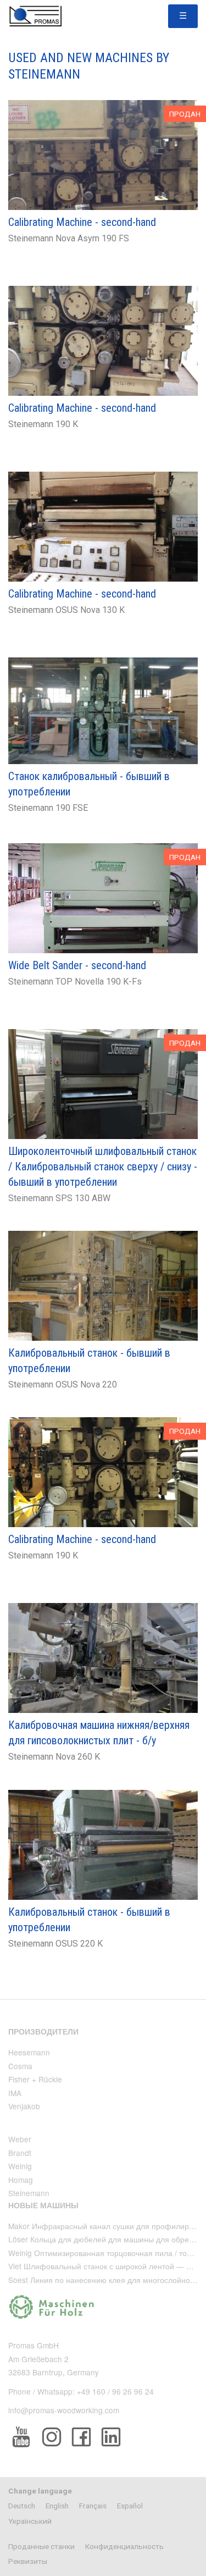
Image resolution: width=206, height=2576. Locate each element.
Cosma (20, 2066)
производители (43, 2031)
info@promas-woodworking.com (64, 2410)
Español (130, 2506)
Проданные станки (41, 2546)
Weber (20, 2139)
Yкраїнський (30, 2521)
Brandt (20, 2153)
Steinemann (29, 2193)
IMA (15, 2093)
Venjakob (24, 2106)
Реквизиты (28, 2561)
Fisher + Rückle (35, 2079)
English (57, 2506)
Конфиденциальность (124, 2546)
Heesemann (29, 2052)
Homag (21, 2180)
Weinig (20, 2166)
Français (93, 2506)
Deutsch (22, 2506)
